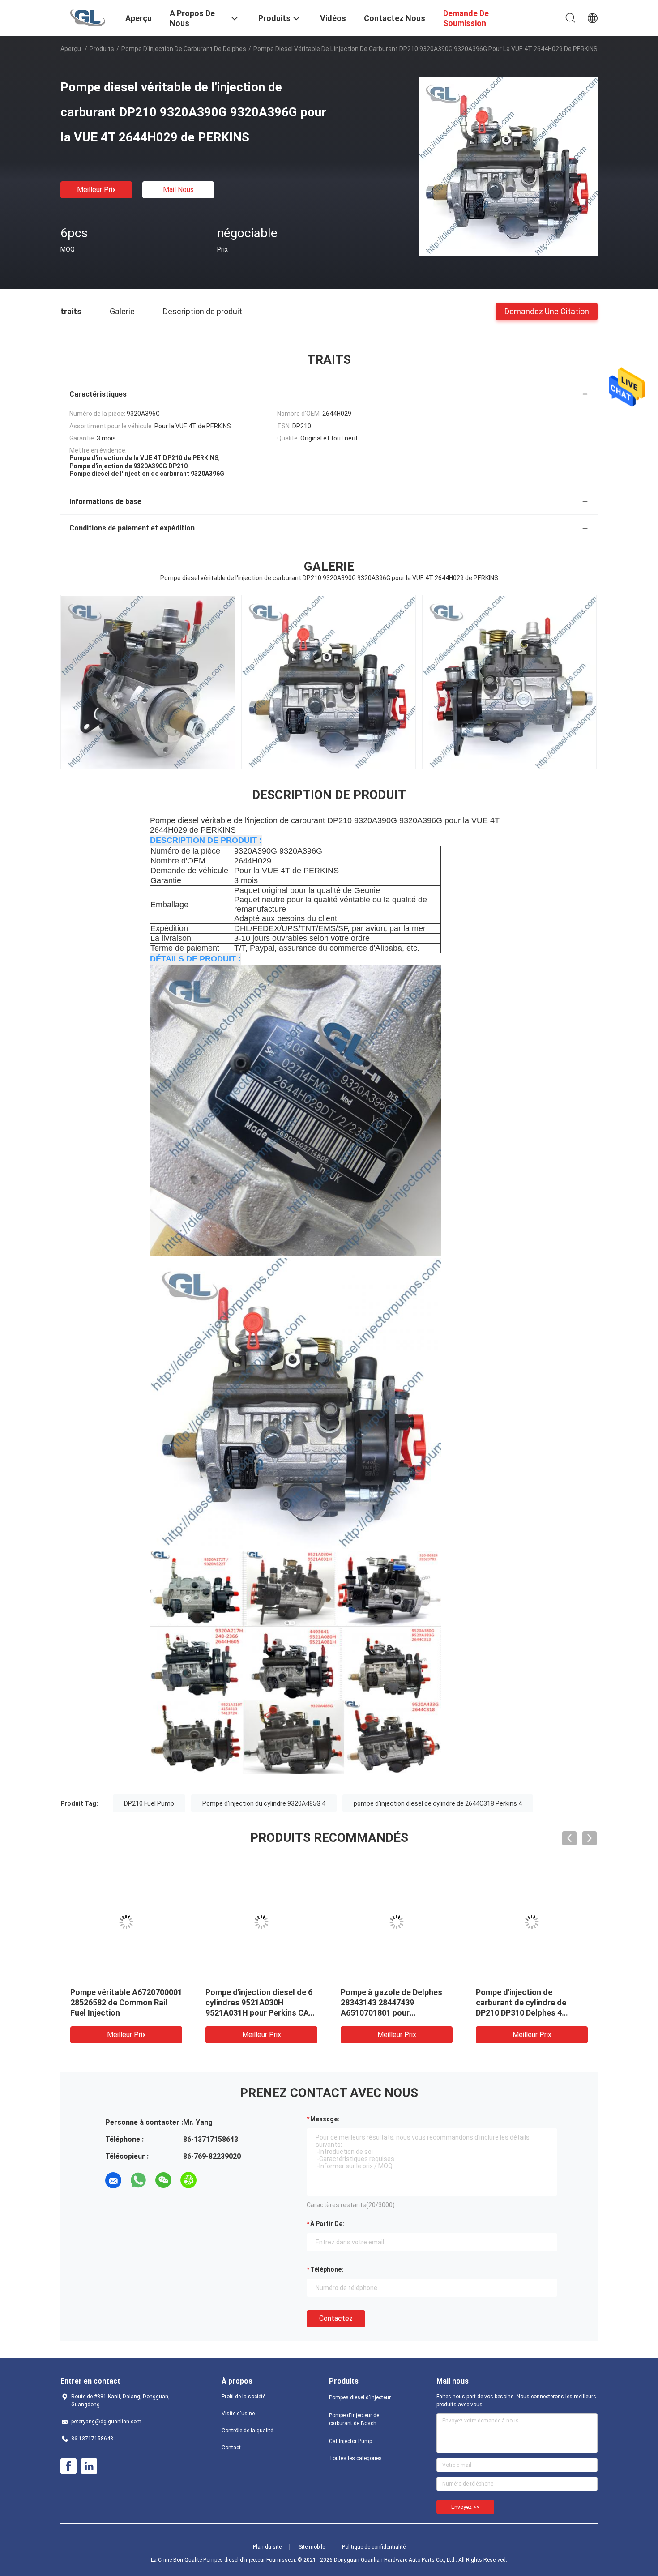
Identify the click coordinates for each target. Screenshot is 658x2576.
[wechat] (163, 2180)
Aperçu (71, 49)
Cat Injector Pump (350, 2441)
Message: (325, 2119)
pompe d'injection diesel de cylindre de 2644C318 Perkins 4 (438, 1803)
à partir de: (327, 2224)
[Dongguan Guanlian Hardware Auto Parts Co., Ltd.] (88, 17)
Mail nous (178, 190)
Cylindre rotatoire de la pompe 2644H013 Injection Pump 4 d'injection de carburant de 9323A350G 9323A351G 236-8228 (525, 2013)
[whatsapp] (138, 2180)
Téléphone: (327, 2269)
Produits (102, 49)
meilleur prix (96, 190)
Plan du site (267, 2547)
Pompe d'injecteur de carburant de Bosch (354, 2419)
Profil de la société (244, 2397)
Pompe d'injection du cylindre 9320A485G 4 (264, 1803)
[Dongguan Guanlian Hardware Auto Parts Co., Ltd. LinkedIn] (89, 2466)
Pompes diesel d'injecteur (360, 2397)
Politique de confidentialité (374, 2547)
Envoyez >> (465, 2507)
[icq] (188, 2180)
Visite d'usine (238, 2414)
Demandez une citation (547, 311)
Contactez (336, 2318)
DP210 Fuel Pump (149, 1803)
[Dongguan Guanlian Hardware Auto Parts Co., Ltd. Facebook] (68, 2466)
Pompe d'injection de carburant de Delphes (184, 49)
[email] (113, 2180)
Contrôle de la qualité (247, 2431)
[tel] (214, 2180)
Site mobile (312, 2547)
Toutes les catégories (355, 2458)
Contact (231, 2448)
